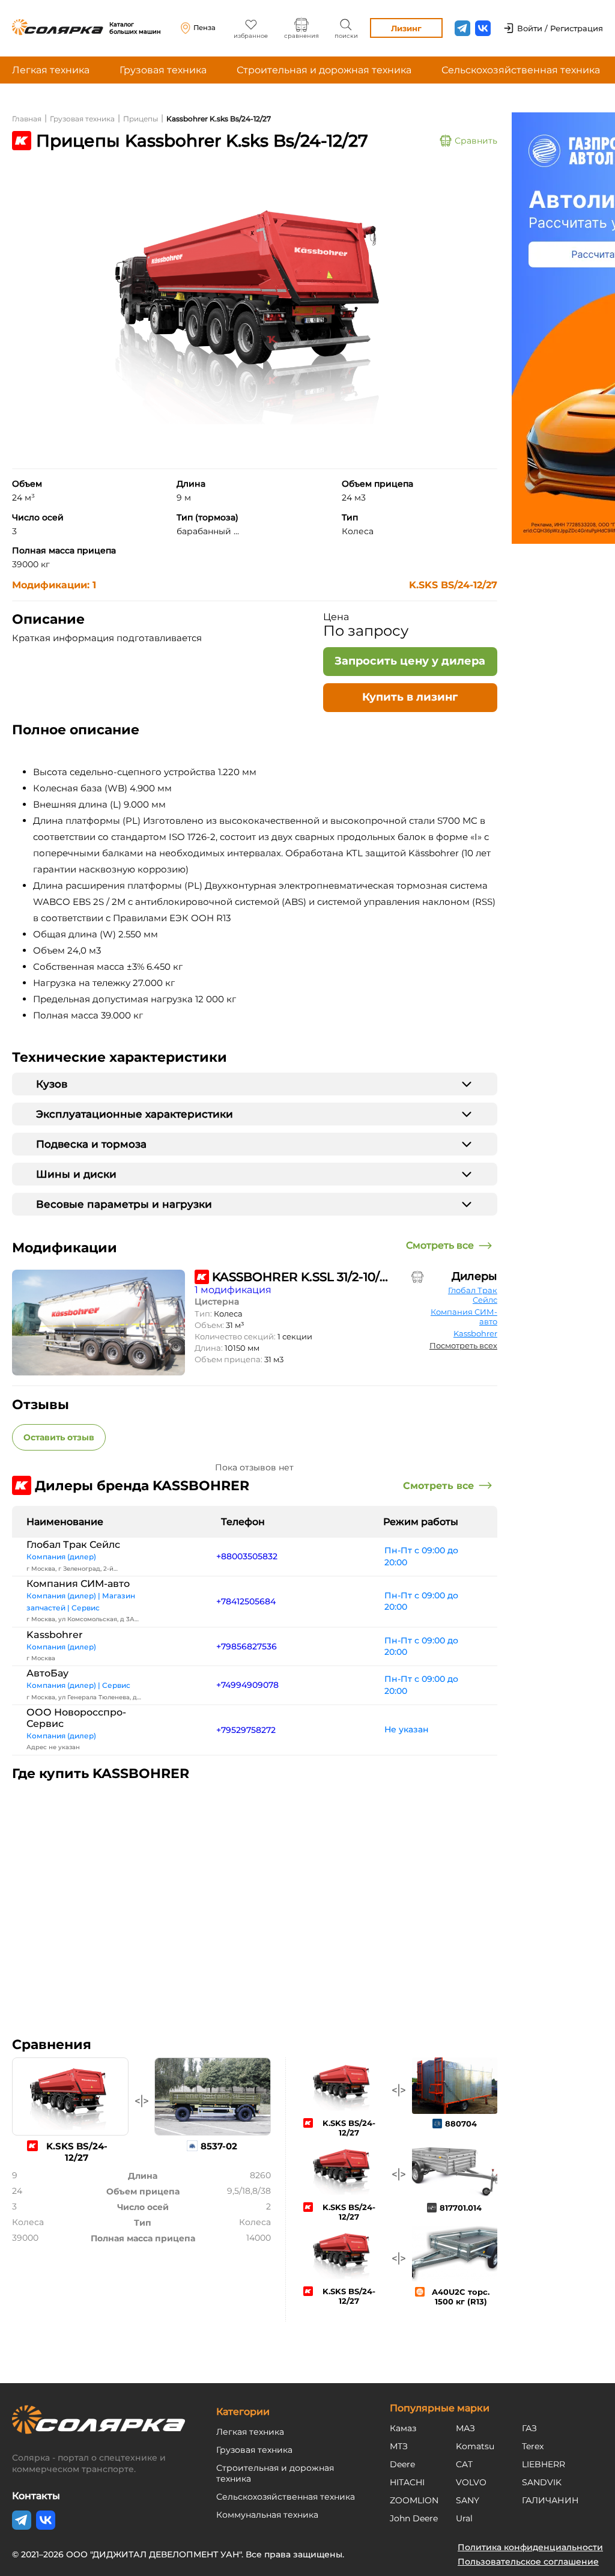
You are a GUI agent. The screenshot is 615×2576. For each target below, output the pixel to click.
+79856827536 (247, 1646)
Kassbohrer (475, 1333)
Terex (533, 2446)
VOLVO (471, 2482)
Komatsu (475, 2446)
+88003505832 (247, 1556)
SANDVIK (542, 2482)
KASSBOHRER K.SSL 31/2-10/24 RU (301, 1277)
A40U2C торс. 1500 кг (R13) (461, 2297)
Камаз (403, 2428)
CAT (464, 2464)
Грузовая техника (163, 70)
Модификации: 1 (54, 585)
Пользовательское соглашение (528, 2562)
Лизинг (406, 28)
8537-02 (219, 2146)
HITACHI (407, 2482)
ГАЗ (529, 2428)
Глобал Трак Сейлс (473, 1295)
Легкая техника (51, 70)
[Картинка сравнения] (417, 1277)
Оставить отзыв (59, 1437)
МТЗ (399, 2446)
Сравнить (476, 141)
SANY (468, 2500)
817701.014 (461, 2208)
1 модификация (233, 1290)
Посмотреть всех (463, 1345)
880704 (461, 2124)
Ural (464, 2518)
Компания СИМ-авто (464, 1317)
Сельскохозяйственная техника (521, 70)
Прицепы (141, 119)
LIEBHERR (544, 2464)
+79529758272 (246, 1730)
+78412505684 (246, 1601)
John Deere (414, 2518)
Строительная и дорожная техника (324, 70)
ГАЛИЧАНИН (550, 2500)
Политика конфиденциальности (530, 2547)
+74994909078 (247, 1685)
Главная (27, 119)
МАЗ (465, 2428)
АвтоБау (47, 1673)
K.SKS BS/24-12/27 (453, 585)
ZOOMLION (414, 2500)
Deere (402, 2464)
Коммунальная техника (267, 2515)
